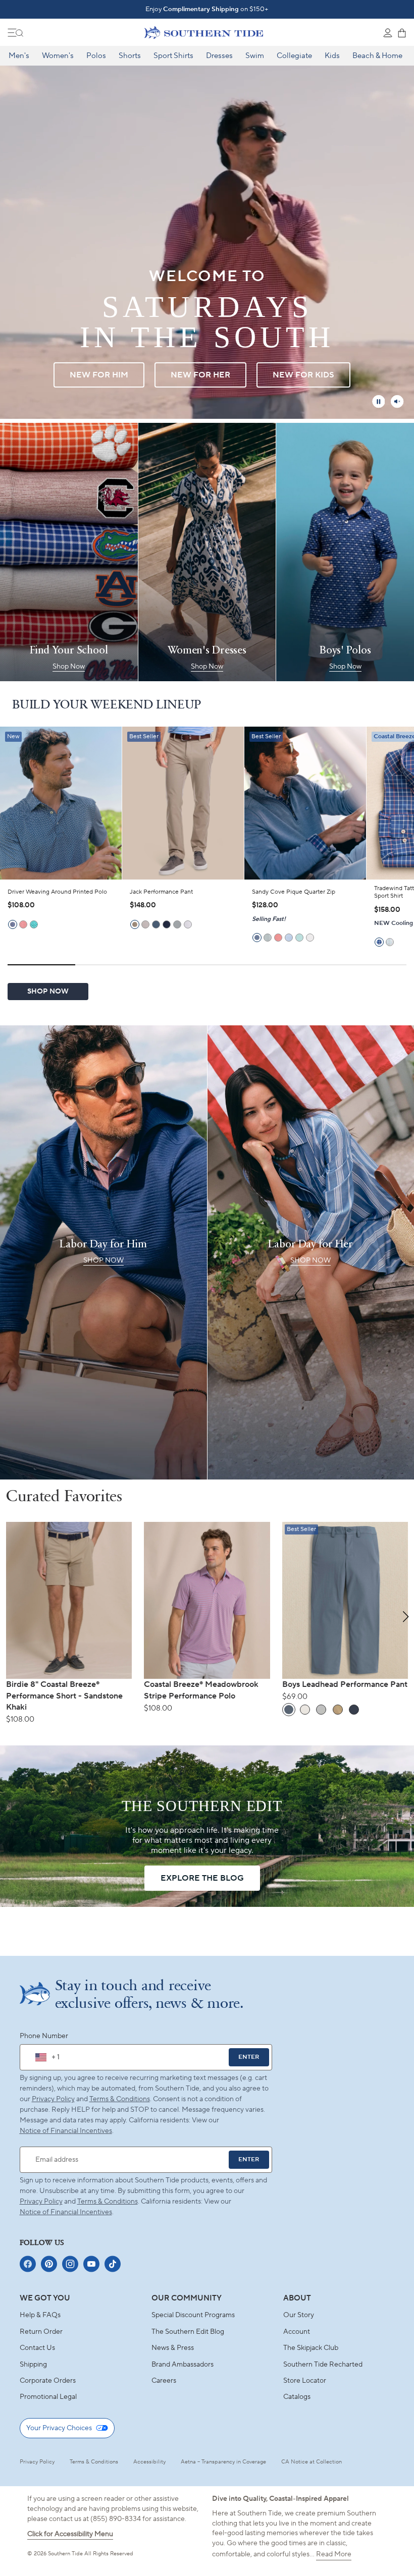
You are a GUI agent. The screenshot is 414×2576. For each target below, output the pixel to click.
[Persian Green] (34, 924)
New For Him (99, 375)
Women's (58, 56)
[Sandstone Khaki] (135, 924)
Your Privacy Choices (59, 2428)
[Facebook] (28, 2264)
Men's (19, 56)
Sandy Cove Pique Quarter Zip (294, 892)
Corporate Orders (48, 2381)
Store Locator (305, 2381)
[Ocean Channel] (289, 938)
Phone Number (44, 2036)
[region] (207, 863)
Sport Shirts (173, 56)
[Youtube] (91, 2264)
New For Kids (303, 375)
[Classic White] (188, 924)
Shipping (33, 2365)
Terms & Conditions (120, 2099)
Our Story (299, 2315)
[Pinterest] (49, 2264)
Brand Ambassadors (183, 2365)
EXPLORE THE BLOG (202, 1878)
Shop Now (69, 667)
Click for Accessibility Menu (70, 2534)
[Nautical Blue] (13, 924)
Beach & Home (377, 56)
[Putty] (145, 924)
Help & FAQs (40, 2315)
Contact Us (37, 2348)
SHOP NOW (48, 992)
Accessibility (149, 2462)
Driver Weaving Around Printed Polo (57, 892)
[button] (406, 1617)
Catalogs (297, 2397)
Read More (334, 2554)
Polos (96, 56)
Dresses (219, 56)
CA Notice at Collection (312, 2462)
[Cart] (402, 33)
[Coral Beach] (23, 924)
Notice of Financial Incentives (66, 2212)
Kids (332, 56)
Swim (255, 56)
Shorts (130, 56)
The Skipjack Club (311, 2348)
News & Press (173, 2348)
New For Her (200, 375)
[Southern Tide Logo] (204, 32)
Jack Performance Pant (161, 892)
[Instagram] (70, 2264)
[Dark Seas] (156, 924)
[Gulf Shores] (299, 938)
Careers (164, 2381)
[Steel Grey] (177, 924)
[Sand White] (310, 938)
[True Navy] (167, 924)
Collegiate (294, 56)
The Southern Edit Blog (188, 2332)
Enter (249, 2057)
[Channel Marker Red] (278, 938)
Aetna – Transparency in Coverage (223, 2462)
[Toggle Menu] (16, 33)
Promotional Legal (48, 2397)
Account (297, 2332)
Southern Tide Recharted (323, 2365)
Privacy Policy (53, 2099)
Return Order (41, 2332)
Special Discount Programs (193, 2315)
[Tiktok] (113, 2264)
